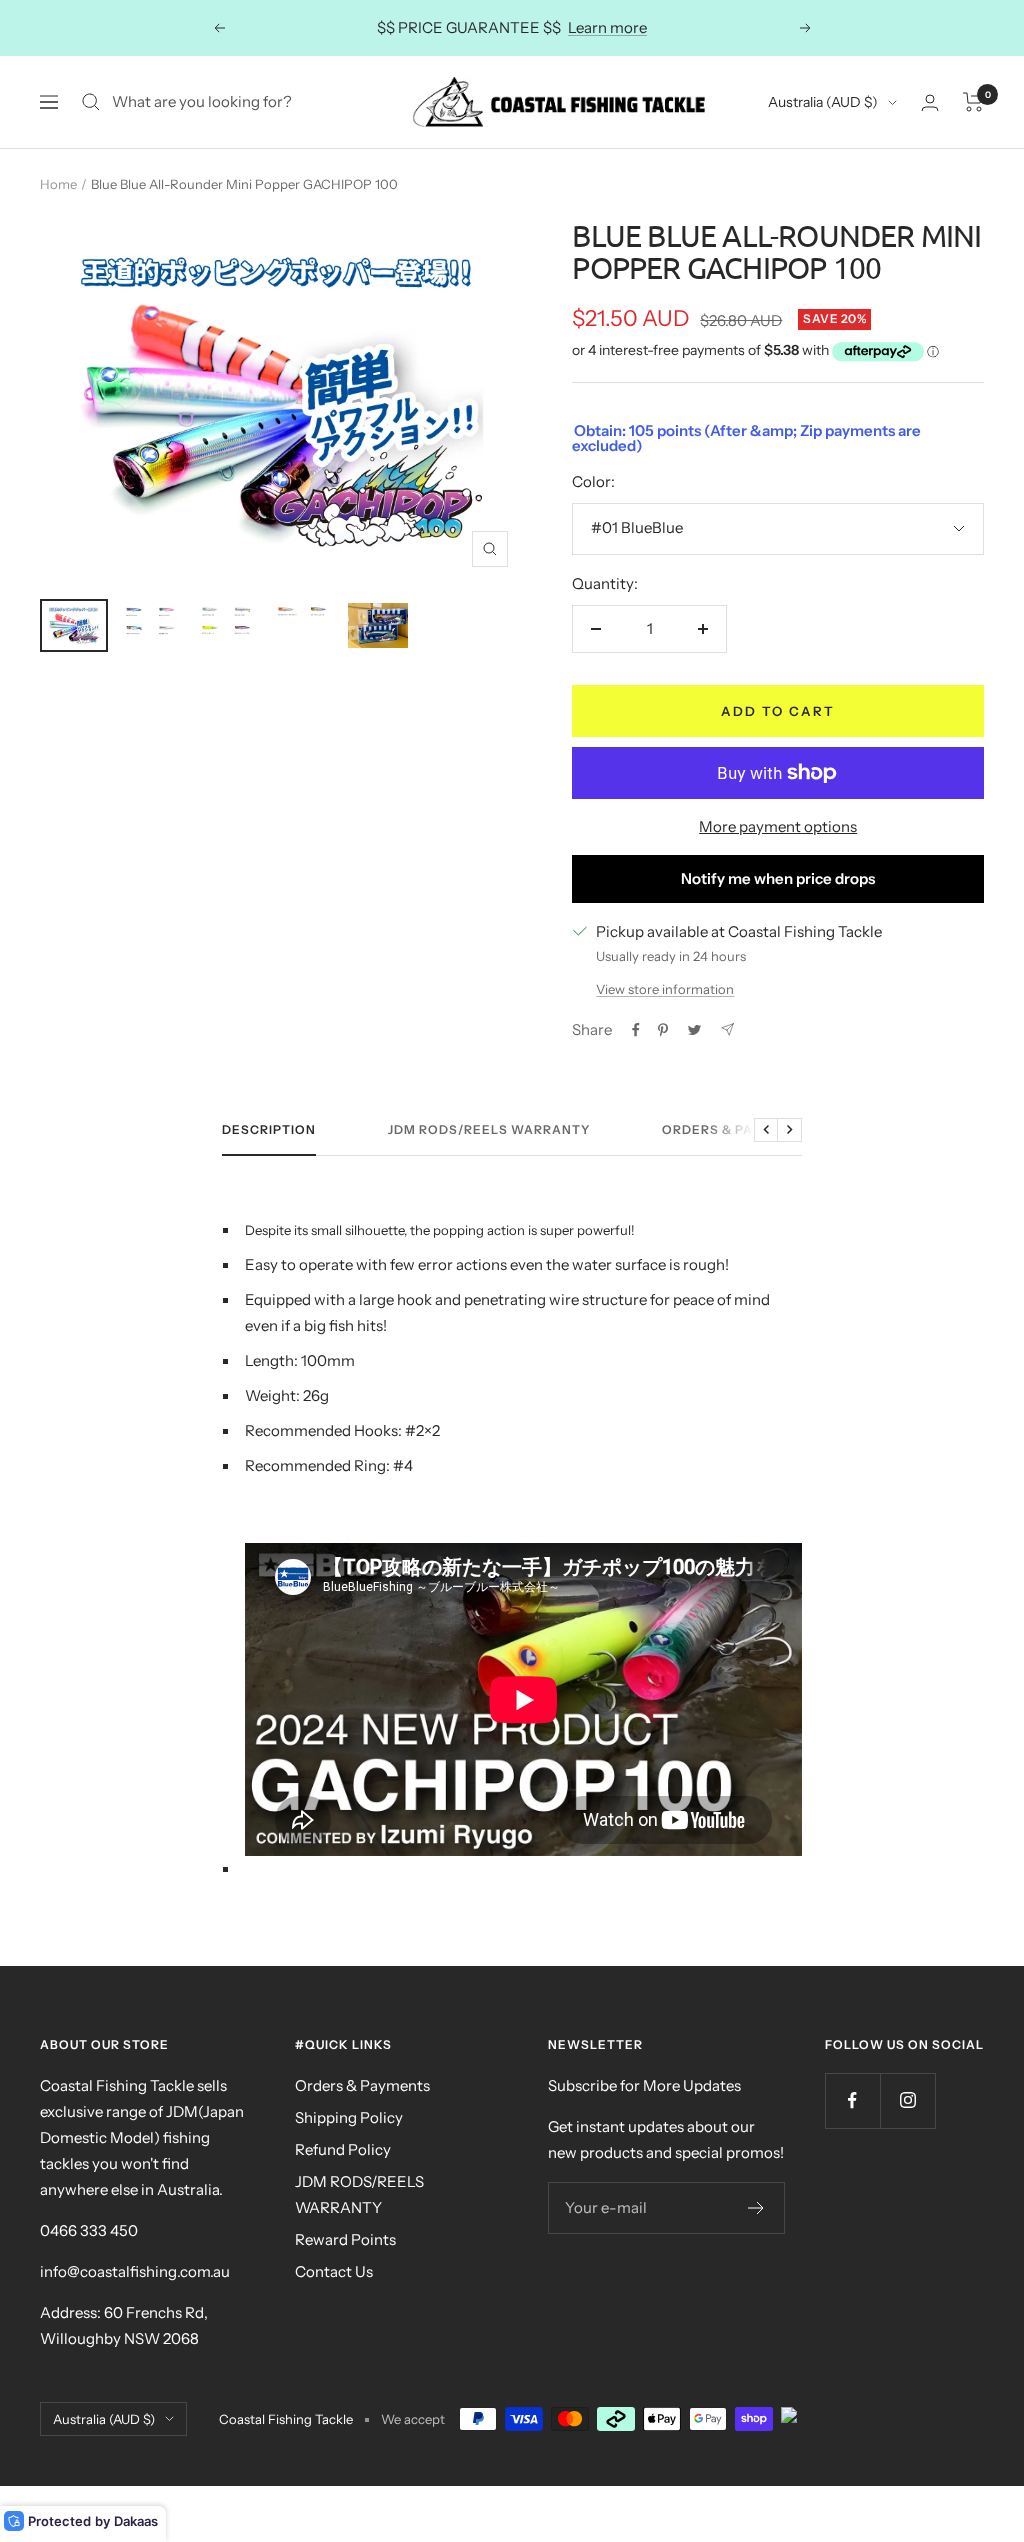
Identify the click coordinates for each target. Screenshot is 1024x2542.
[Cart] (973, 102)
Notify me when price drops (778, 878)
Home (58, 184)
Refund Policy (343, 2149)
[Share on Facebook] (636, 1030)
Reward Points (345, 2239)
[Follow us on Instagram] (907, 2100)
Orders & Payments (736, 1130)
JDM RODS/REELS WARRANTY (359, 2194)
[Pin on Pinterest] (663, 1030)
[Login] (930, 102)
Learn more (607, 27)
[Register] (756, 2208)
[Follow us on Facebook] (852, 2100)
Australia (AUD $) (823, 102)
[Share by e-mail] (727, 1029)
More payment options (778, 826)
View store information (665, 989)
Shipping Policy (349, 2117)
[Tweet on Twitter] (694, 1030)
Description (269, 1130)
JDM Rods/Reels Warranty (489, 1130)
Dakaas (136, 2521)
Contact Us (334, 2271)
